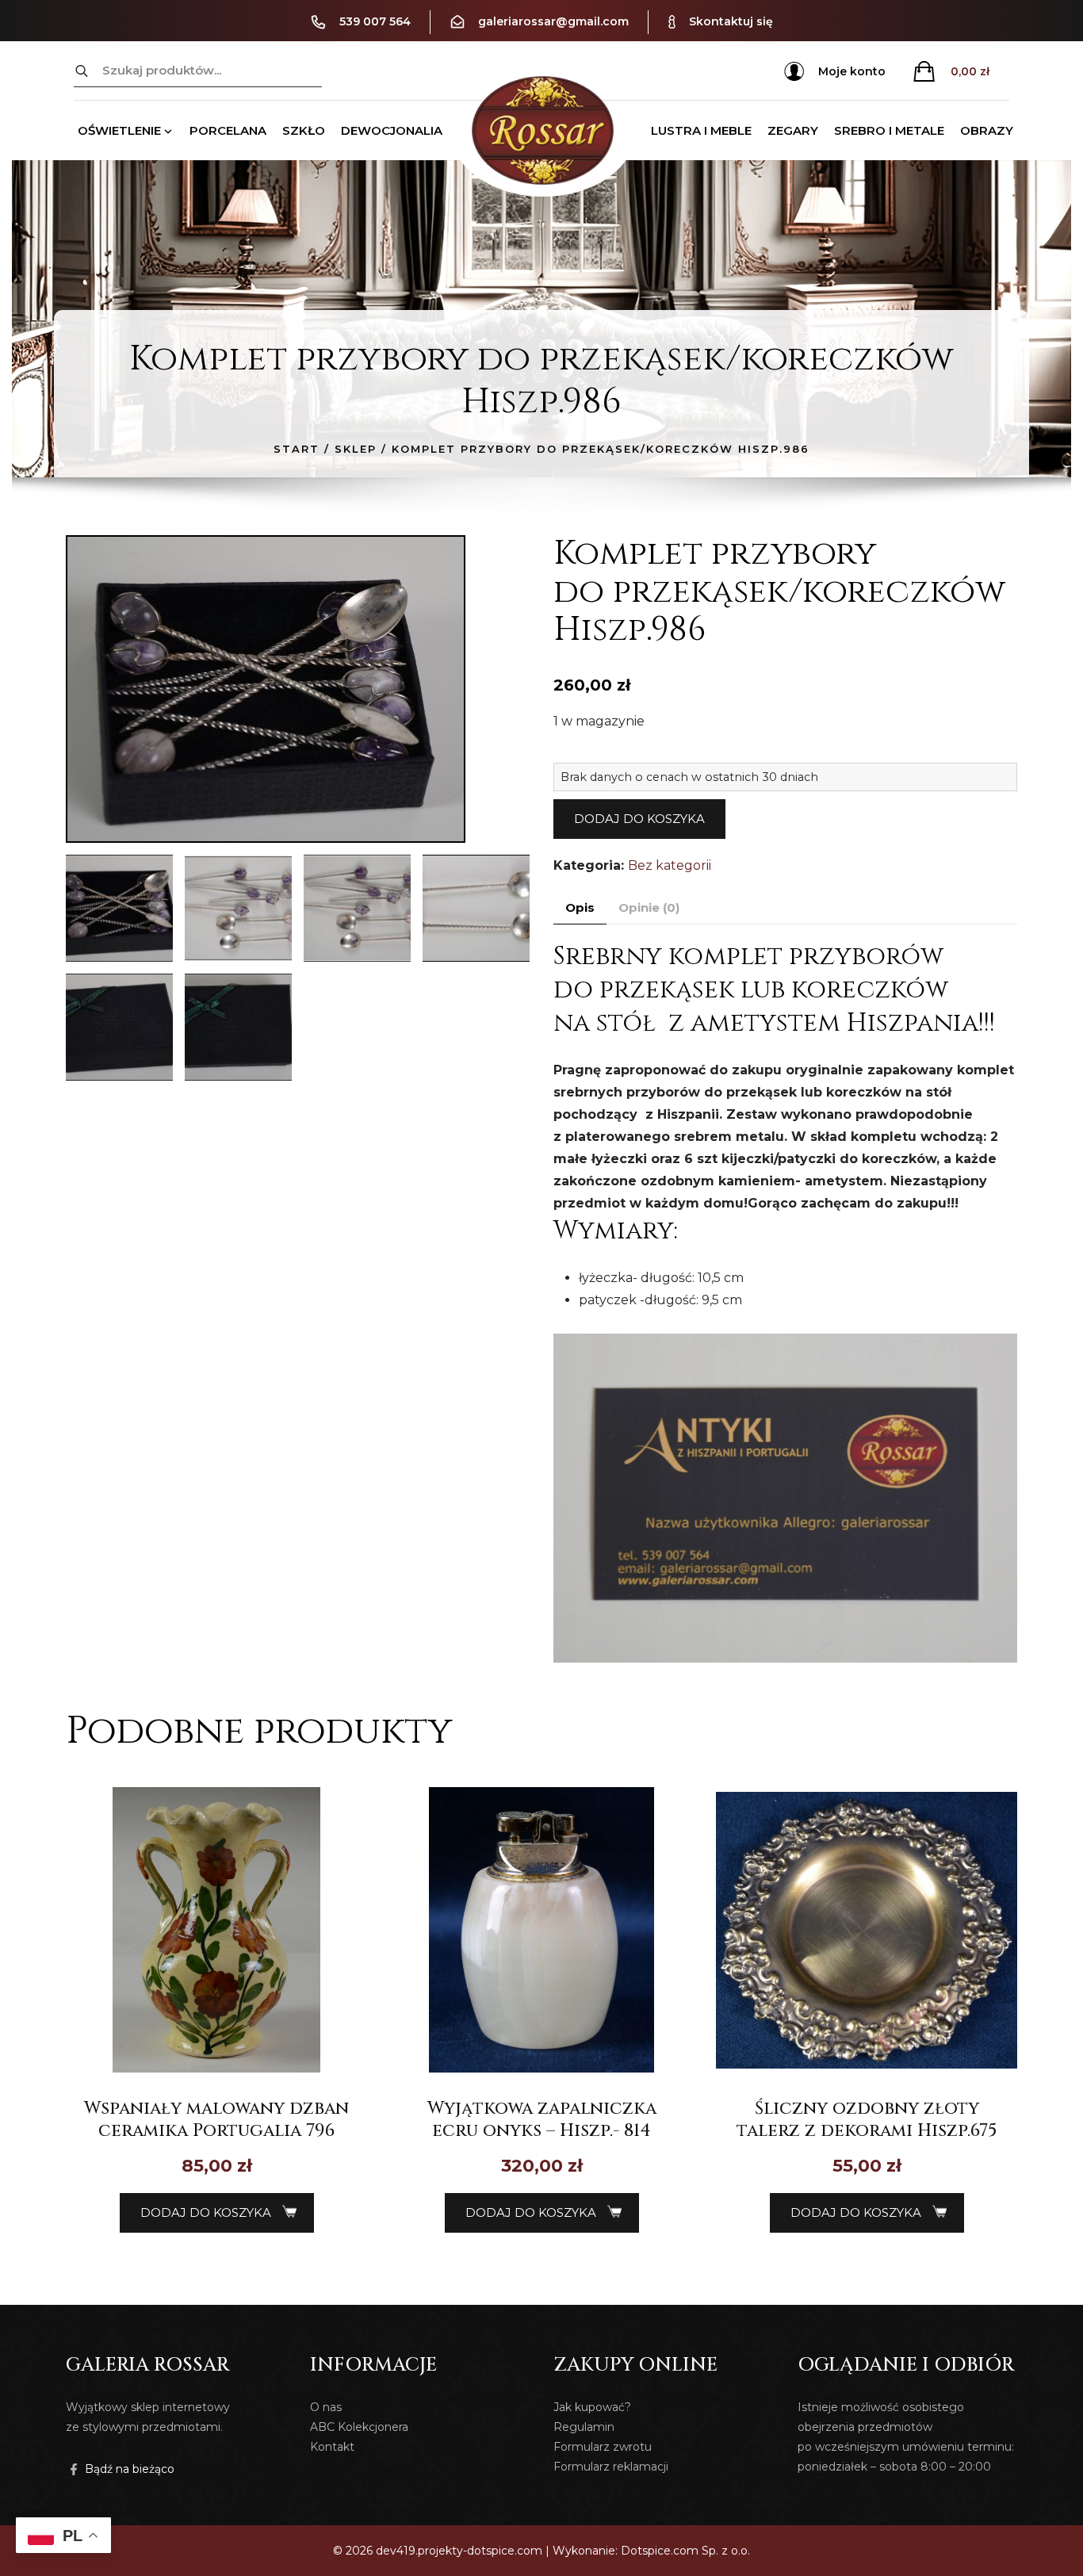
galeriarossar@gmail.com (553, 21)
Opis (580, 907)
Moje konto (852, 71)
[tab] (580, 908)
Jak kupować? (592, 2407)
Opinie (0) (649, 907)
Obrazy (987, 130)
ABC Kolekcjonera (359, 2427)
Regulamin (584, 2427)
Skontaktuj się (731, 21)
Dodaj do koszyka (639, 819)
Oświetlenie (119, 130)
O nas (326, 2407)
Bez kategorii (670, 865)
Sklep (356, 449)
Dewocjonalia (392, 130)
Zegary (793, 130)
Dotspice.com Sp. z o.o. (685, 2551)
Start (297, 449)
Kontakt (332, 2447)
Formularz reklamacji (611, 2467)
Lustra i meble (701, 130)
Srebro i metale (889, 130)
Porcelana (228, 130)
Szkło (304, 130)
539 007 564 (375, 21)
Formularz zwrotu (603, 2447)
